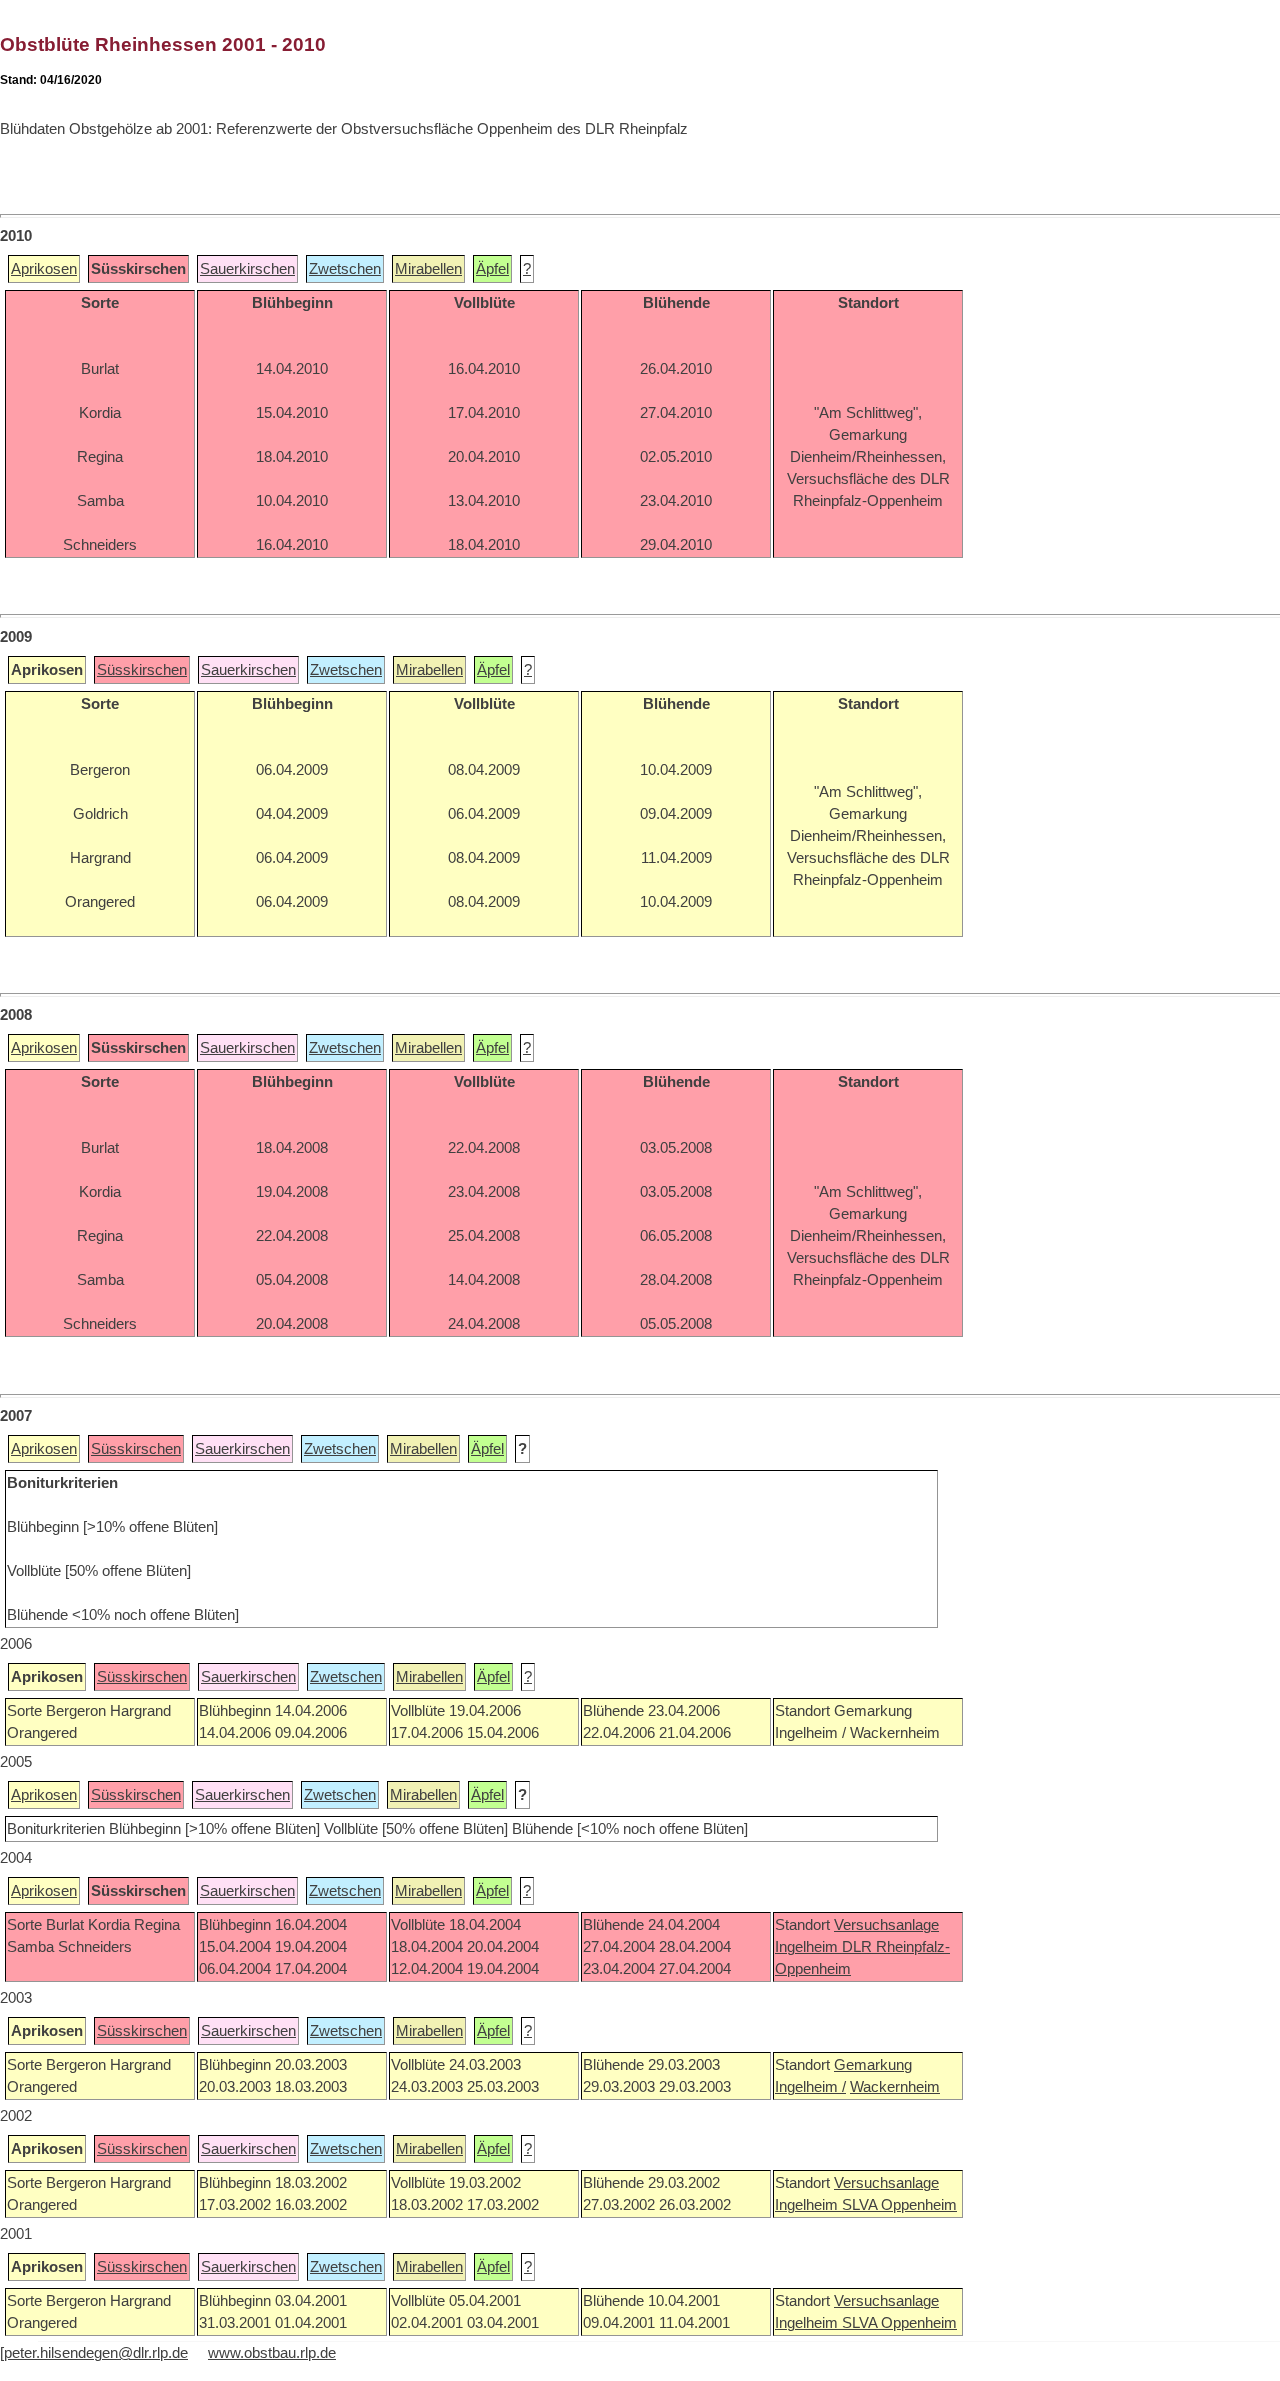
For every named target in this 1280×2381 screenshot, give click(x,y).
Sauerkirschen (247, 269)
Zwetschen (345, 269)
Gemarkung (873, 2065)
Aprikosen (44, 269)
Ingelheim (808, 1947)
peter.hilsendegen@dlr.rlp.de (96, 2353)
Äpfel (492, 269)
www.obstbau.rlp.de (272, 2353)
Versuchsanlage (886, 1925)
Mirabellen (428, 269)
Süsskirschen (142, 670)
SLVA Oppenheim (899, 2205)
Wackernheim (895, 2087)
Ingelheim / (810, 2087)
